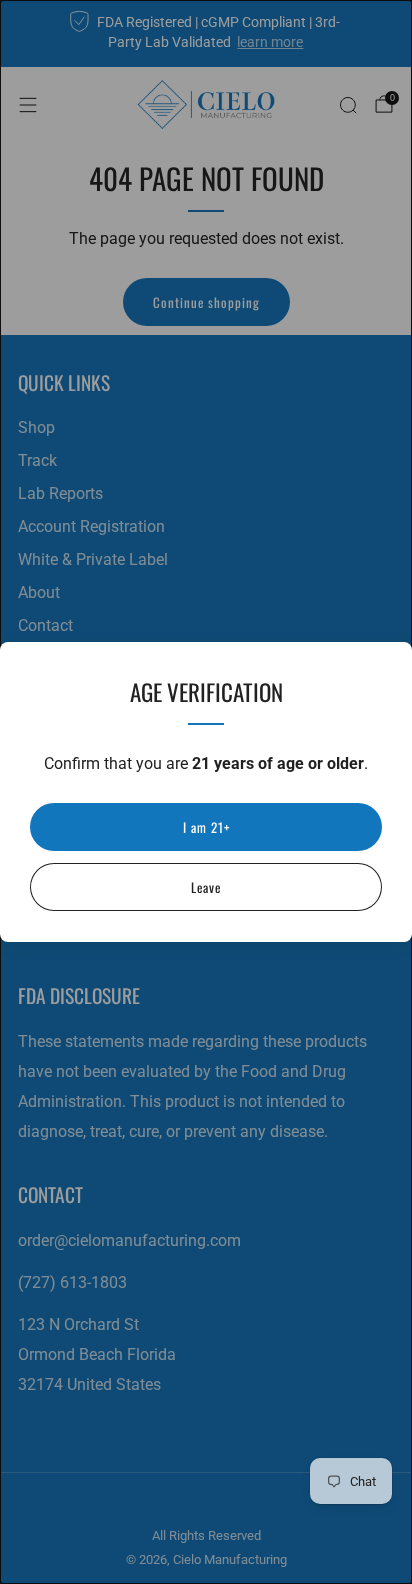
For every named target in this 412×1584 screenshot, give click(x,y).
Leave (206, 887)
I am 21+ (206, 827)
